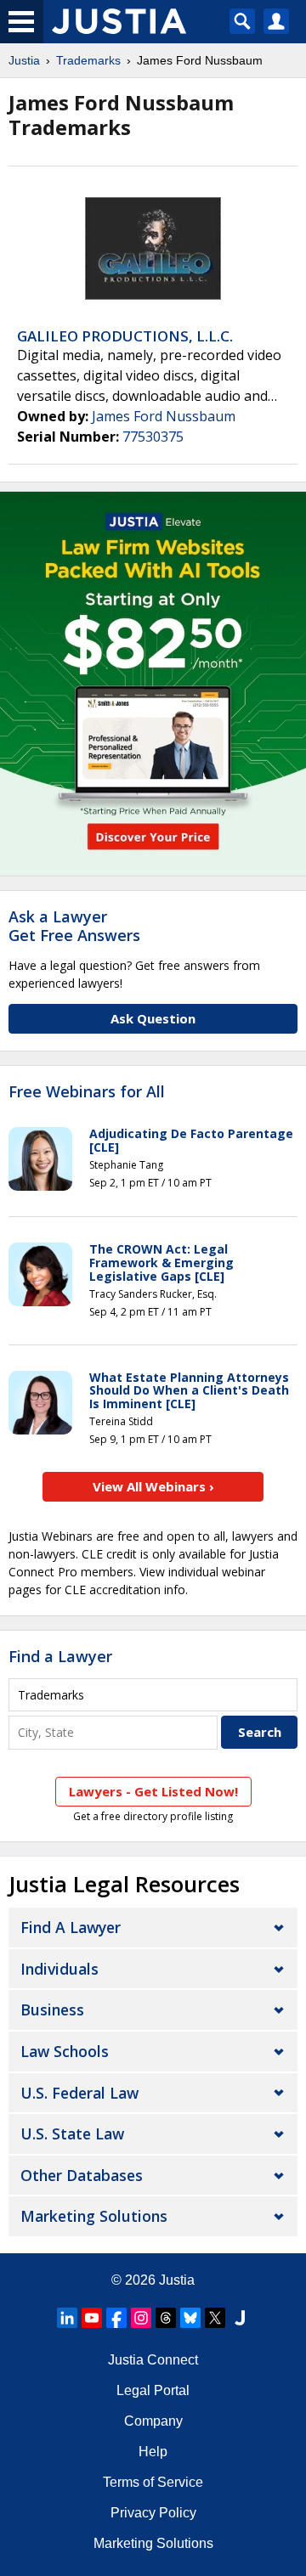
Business (52, 2010)
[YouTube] (92, 2318)
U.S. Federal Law (79, 2093)
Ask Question (153, 1018)
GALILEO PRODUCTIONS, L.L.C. (125, 336)
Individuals (59, 1969)
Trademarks (88, 60)
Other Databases (82, 2175)
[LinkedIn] (67, 2318)
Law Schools (65, 2051)
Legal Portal (153, 2390)
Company (153, 2421)
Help (153, 2452)
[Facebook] (116, 2318)
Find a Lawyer (60, 1656)
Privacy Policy (153, 2513)
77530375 (153, 437)
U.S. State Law (72, 2134)
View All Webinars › (153, 1486)
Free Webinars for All (87, 1092)
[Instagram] (141, 2318)
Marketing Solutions (94, 2216)
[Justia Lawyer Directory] (240, 2318)
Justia (24, 60)
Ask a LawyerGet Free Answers (74, 926)
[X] (215, 2318)
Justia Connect (153, 2360)
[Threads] (166, 2318)
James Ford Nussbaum (164, 416)
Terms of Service (153, 2482)
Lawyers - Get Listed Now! (153, 1791)
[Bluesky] (190, 2318)
